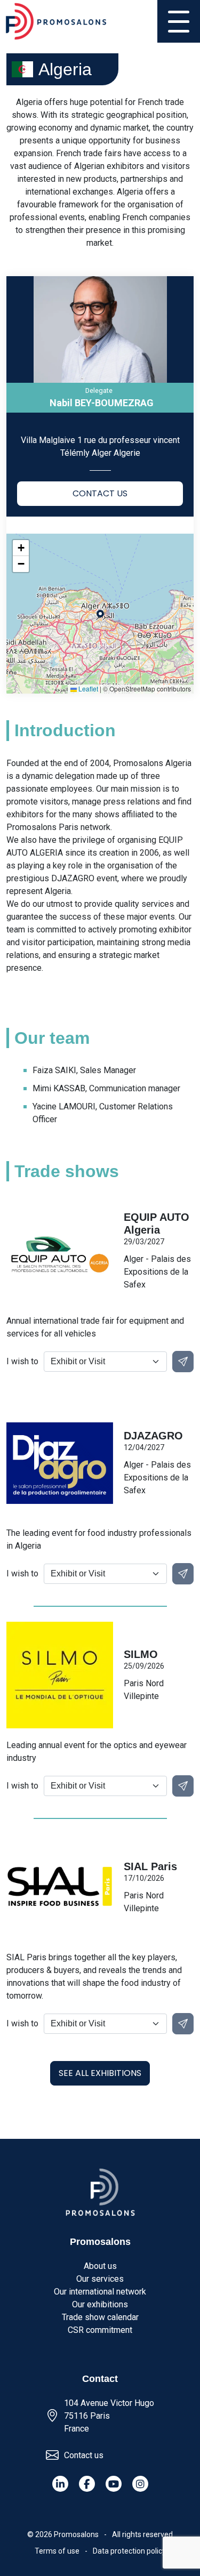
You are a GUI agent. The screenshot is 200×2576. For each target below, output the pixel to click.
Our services (100, 2279)
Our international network (100, 2292)
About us (100, 2266)
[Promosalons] (56, 21)
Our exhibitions (100, 2304)
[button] (21, 548)
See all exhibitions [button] (100, 2073)
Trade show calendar (100, 2317)
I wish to (22, 1361)
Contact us (84, 2455)
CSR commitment (100, 2330)
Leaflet (87, 689)
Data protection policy (129, 2551)
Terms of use (57, 2551)
